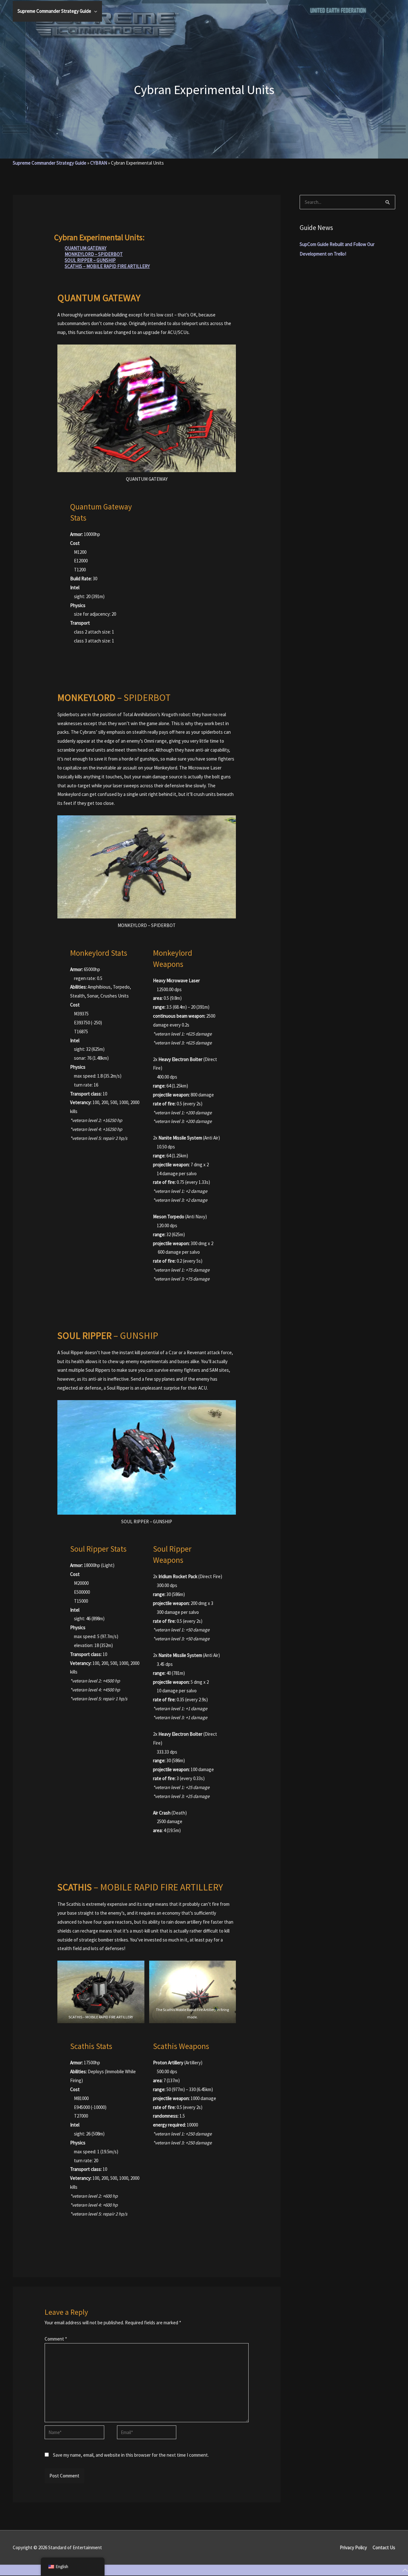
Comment (56, 2339)
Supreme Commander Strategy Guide (50, 163)
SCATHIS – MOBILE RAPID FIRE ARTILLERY (107, 266)
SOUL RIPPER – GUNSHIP (90, 260)
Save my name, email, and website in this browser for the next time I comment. (131, 2455)
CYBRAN (99, 163)
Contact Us (384, 2547)
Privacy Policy (353, 2547)
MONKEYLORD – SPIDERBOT (94, 254)
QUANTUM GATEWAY (86, 248)
